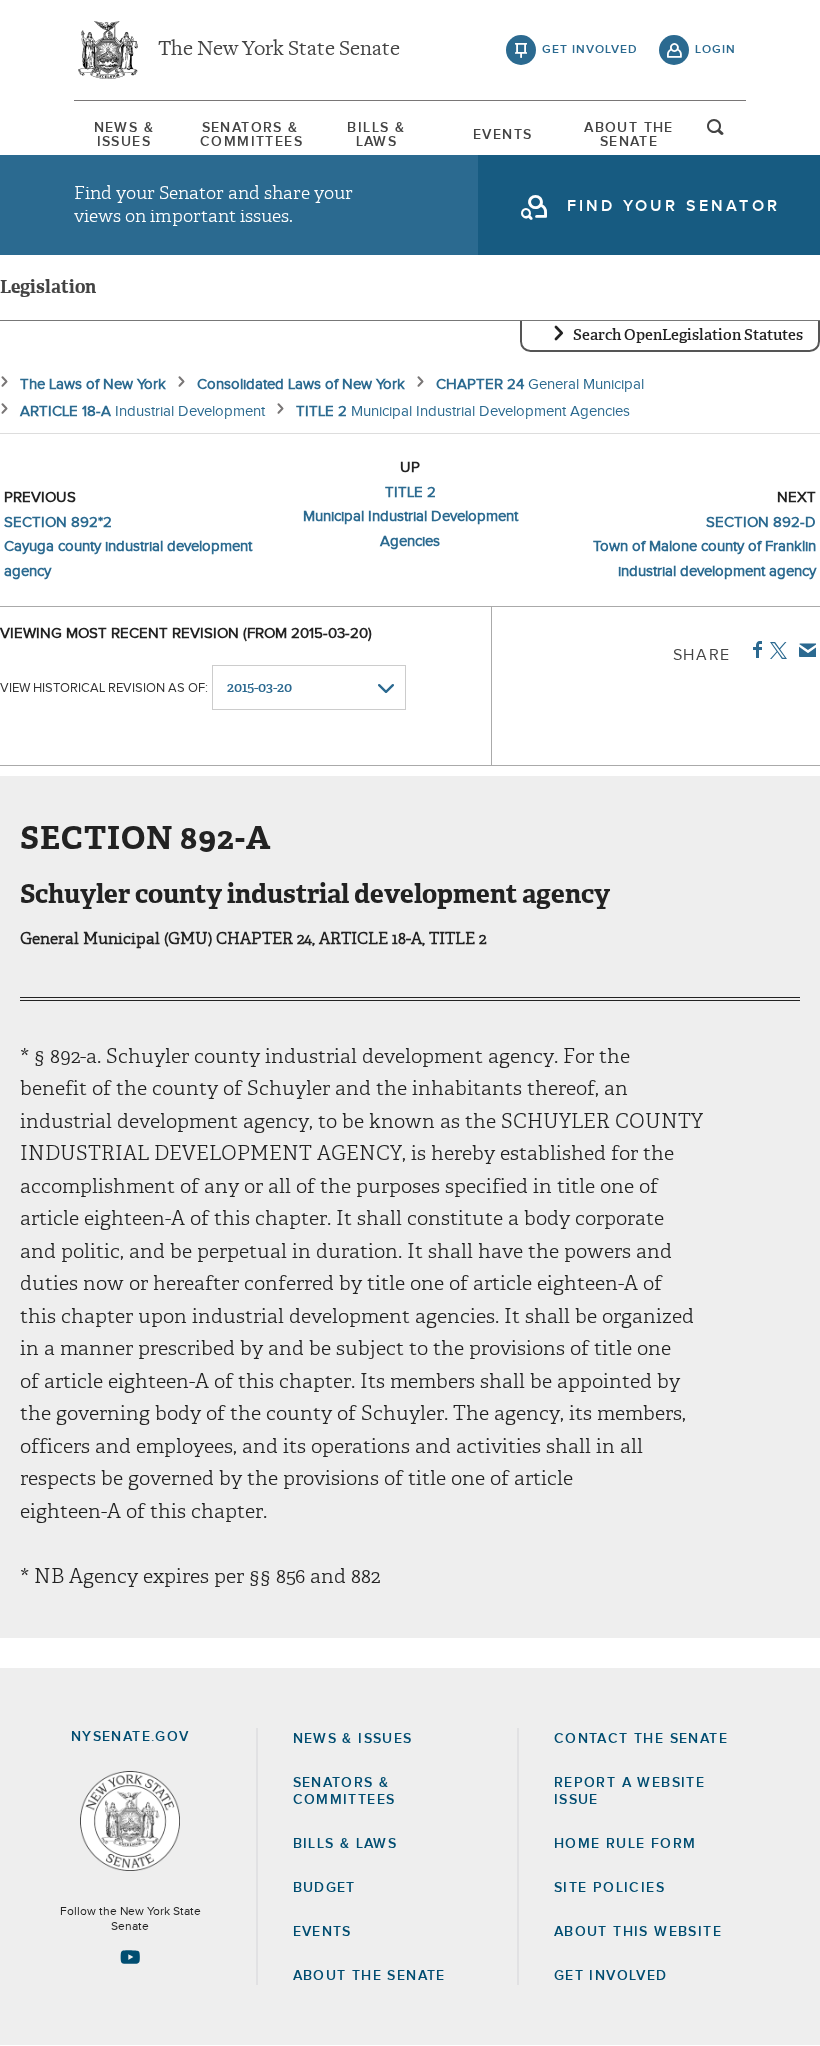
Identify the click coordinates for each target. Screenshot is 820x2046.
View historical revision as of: (104, 688)
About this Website (638, 1932)
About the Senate (369, 1976)
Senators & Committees (250, 135)
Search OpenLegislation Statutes (688, 335)
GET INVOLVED (611, 1976)
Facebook (753, 650)
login (715, 50)
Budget (324, 1888)
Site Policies (609, 1888)
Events (502, 135)
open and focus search (716, 133)
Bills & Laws (376, 135)
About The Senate (629, 135)
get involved (590, 50)
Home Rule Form (625, 1844)
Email (803, 650)
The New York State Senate (279, 50)
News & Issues (124, 135)
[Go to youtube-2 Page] (130, 1957)
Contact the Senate (641, 1739)
